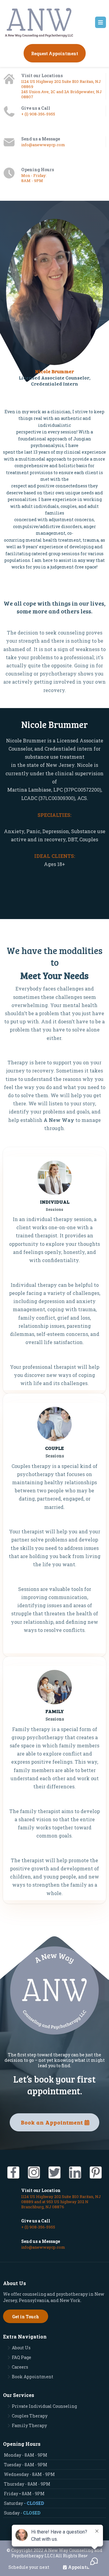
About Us (21, 2348)
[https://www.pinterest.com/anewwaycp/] (96, 2173)
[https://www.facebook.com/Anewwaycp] (13, 2173)
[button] (101, 23)
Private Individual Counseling (44, 2406)
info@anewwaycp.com (43, 145)
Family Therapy (29, 2425)
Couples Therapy (30, 2416)
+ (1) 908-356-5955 (38, 2227)
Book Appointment (33, 2377)
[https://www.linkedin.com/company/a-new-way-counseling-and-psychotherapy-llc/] (75, 2173)
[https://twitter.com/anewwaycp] (54, 2173)
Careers (20, 2367)
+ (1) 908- (30, 114)
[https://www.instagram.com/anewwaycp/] (34, 2173)
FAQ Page (21, 2357)
